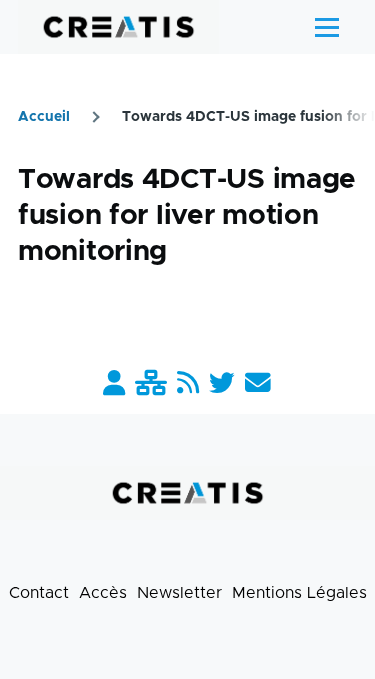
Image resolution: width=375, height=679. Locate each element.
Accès (103, 593)
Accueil (44, 117)
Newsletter (179, 593)
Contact (39, 593)
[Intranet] (151, 384)
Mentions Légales (299, 593)
